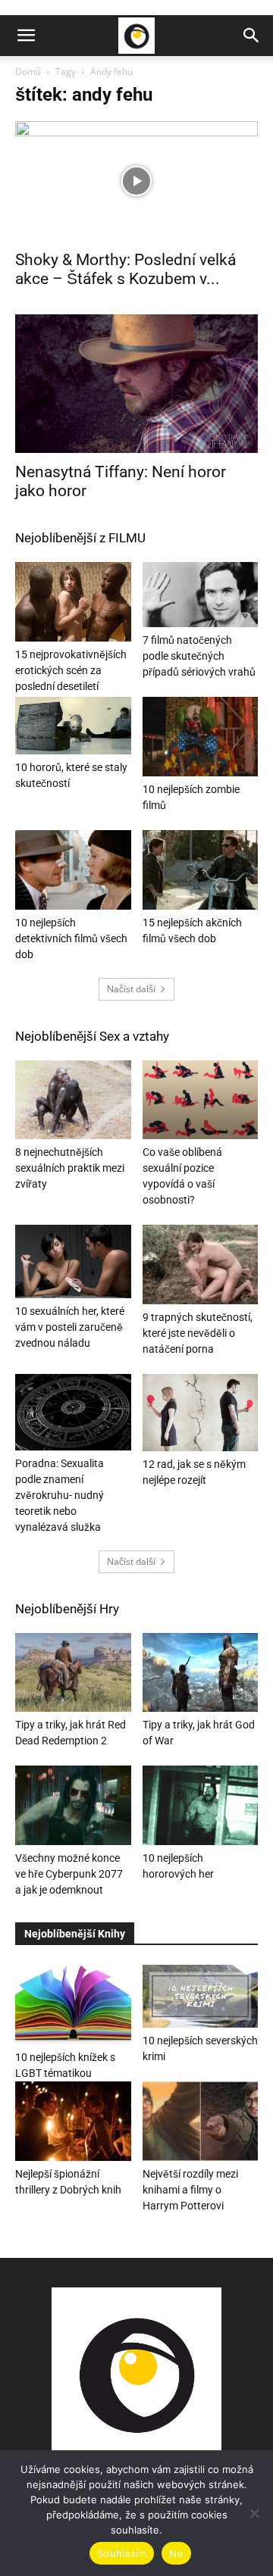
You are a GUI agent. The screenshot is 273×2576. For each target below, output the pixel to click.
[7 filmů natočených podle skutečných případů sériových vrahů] (201, 595)
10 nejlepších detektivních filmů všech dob (71, 938)
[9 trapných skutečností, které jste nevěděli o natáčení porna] (201, 1265)
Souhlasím (122, 2553)
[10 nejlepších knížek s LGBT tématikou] (73, 2005)
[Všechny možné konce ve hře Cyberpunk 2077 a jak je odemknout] (73, 1805)
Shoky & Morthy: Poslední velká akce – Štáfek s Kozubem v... (126, 269)
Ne (176, 2553)
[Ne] (254, 2513)
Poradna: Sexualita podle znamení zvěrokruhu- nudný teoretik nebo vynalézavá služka (60, 1495)
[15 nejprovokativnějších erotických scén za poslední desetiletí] (73, 602)
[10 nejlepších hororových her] (201, 1805)
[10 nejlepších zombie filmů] (201, 737)
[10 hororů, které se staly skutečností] (73, 726)
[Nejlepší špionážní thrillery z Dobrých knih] (73, 2121)
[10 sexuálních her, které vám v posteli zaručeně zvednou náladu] (73, 1261)
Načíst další (131, 989)
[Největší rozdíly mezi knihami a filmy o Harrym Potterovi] (201, 2121)
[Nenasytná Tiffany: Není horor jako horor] (136, 384)
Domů (28, 72)
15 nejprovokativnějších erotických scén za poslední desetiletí (71, 670)
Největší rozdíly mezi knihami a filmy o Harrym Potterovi (190, 2190)
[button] (26, 36)
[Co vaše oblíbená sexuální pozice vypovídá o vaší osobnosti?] (201, 1100)
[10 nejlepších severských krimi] (201, 1996)
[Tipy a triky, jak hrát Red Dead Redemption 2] (73, 1673)
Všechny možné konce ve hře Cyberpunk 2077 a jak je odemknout (69, 1874)
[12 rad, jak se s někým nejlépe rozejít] (201, 1413)
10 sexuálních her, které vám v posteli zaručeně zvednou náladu (70, 1327)
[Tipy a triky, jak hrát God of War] (201, 1673)
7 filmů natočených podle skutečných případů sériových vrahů (199, 656)
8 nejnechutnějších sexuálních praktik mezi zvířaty (70, 1168)
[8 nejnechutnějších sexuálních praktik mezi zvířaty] (73, 1100)
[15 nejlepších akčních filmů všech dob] (201, 870)
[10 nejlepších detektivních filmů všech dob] (73, 870)
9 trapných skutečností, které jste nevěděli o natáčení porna (198, 1333)
